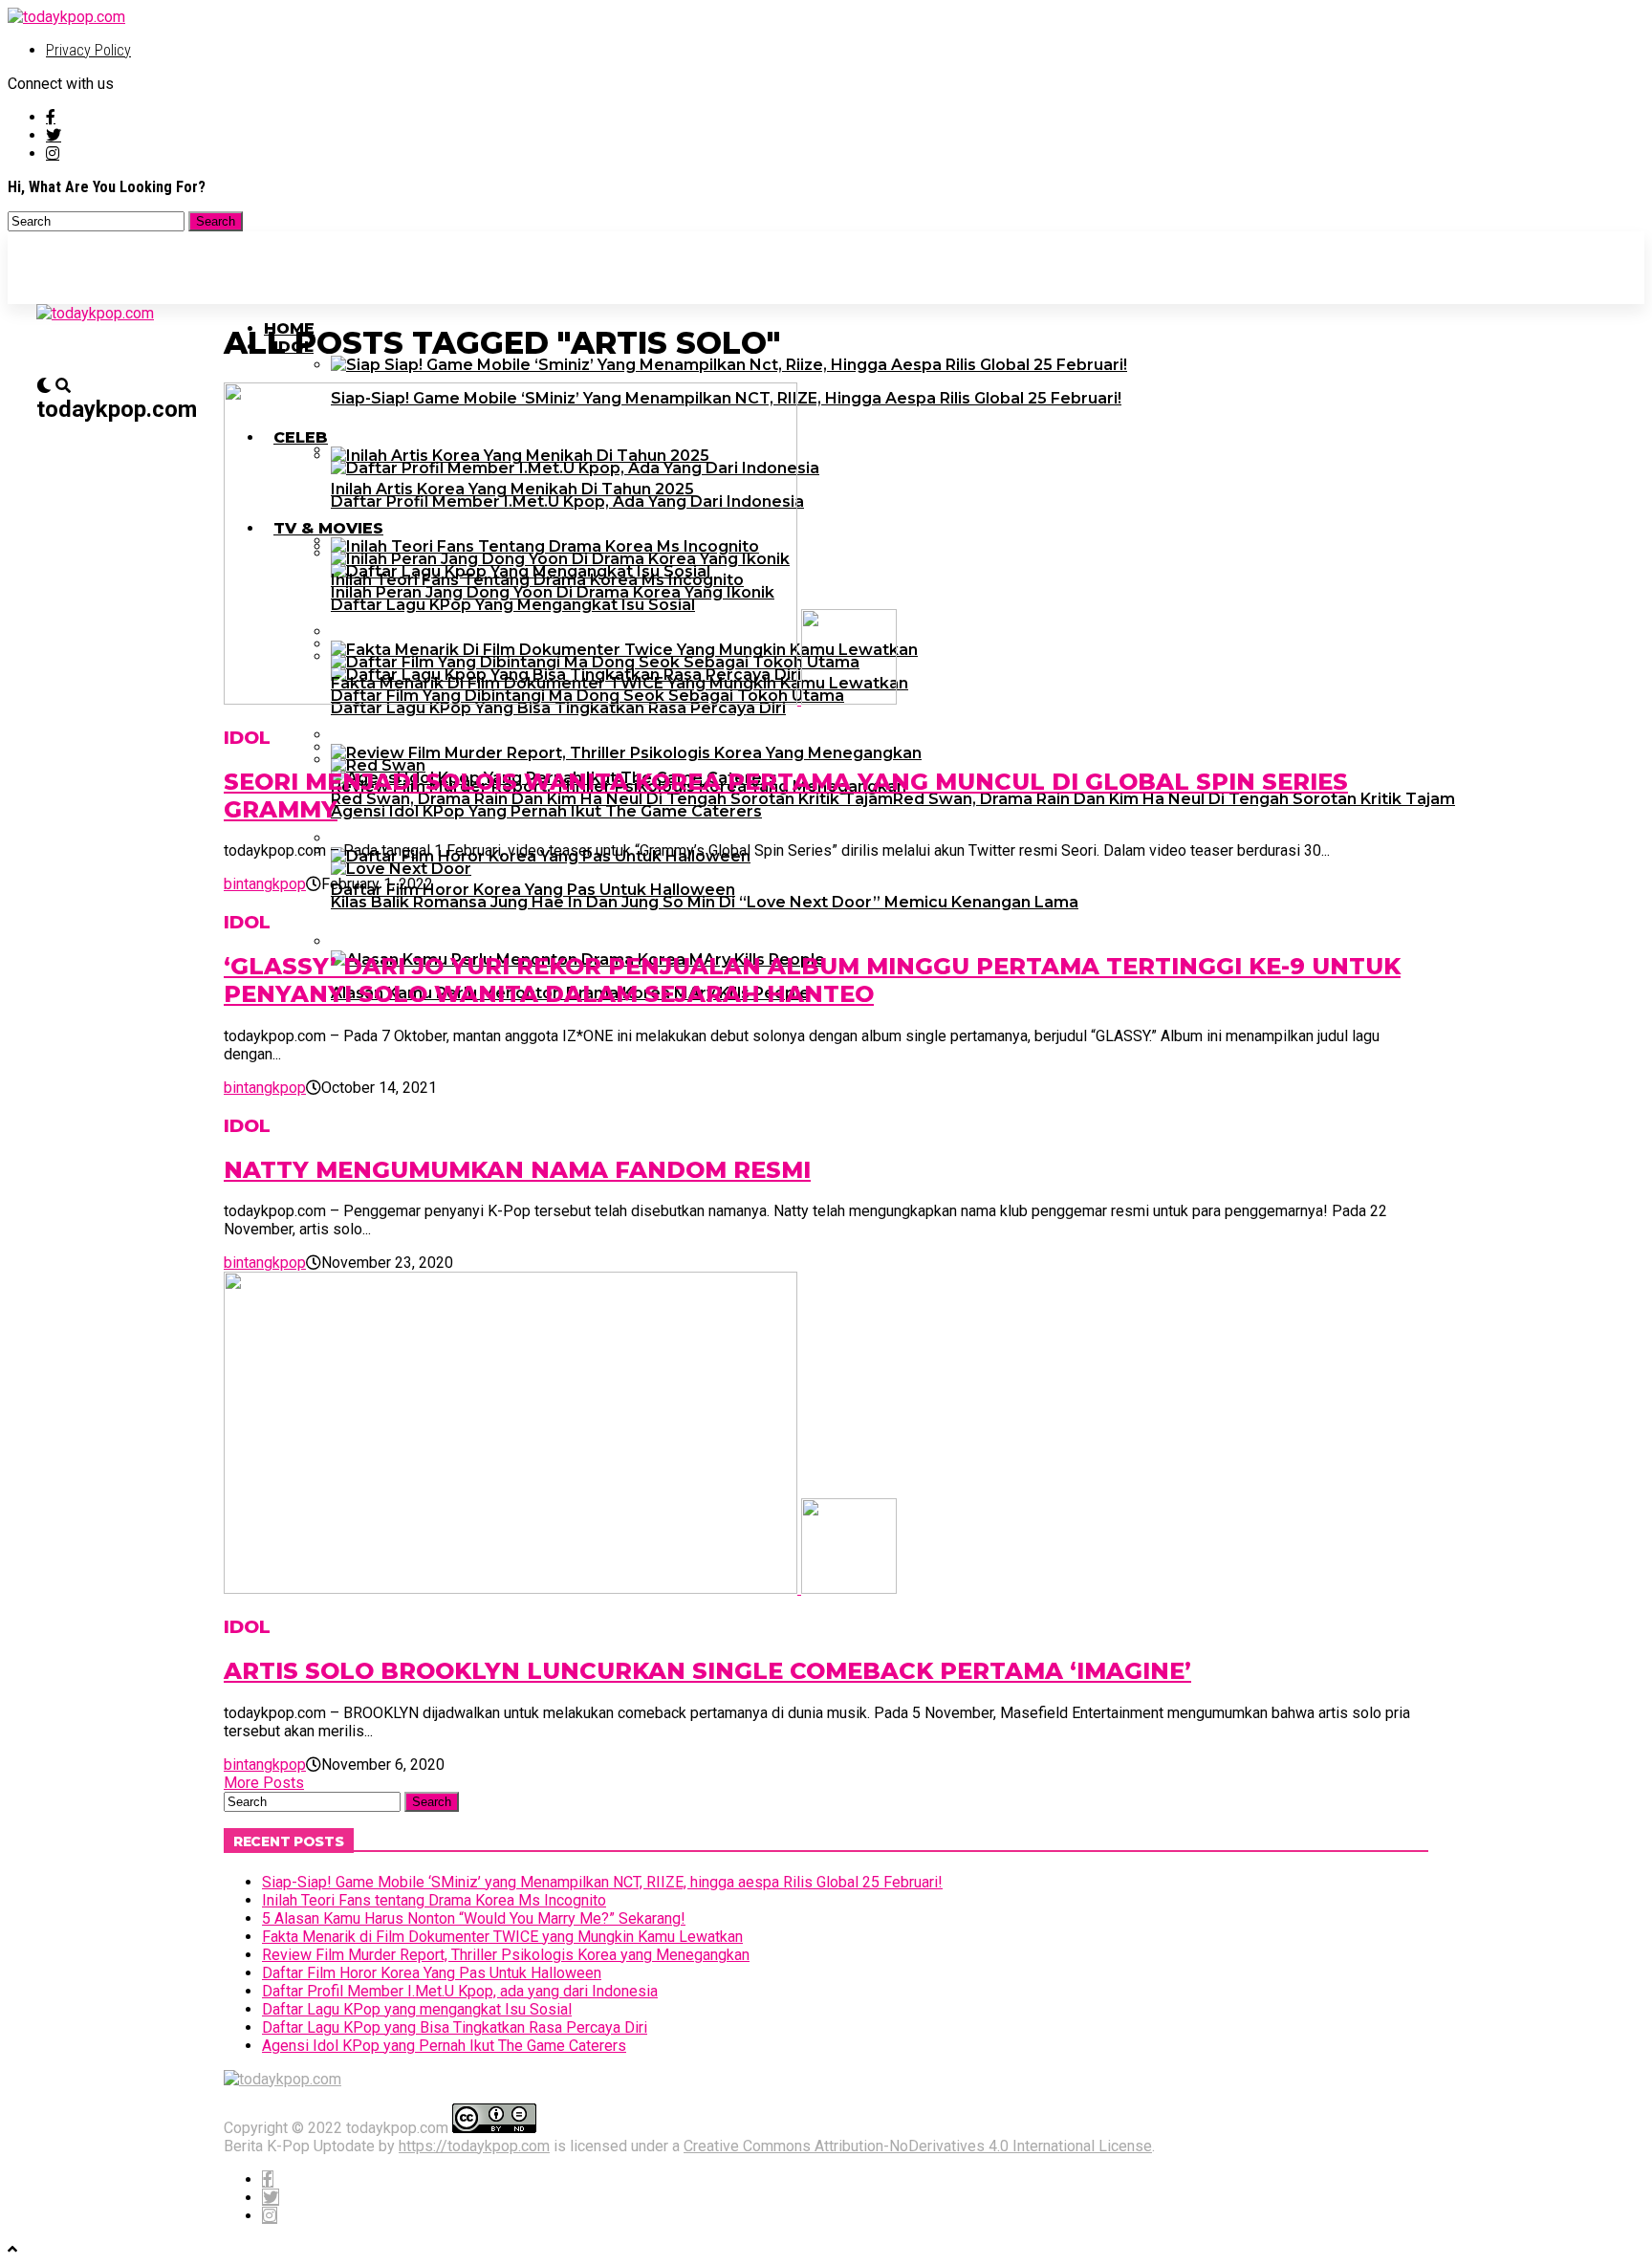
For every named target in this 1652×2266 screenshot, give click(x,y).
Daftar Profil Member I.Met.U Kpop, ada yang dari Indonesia (460, 1991)
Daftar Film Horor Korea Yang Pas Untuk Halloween (432, 1973)
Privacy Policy (88, 50)
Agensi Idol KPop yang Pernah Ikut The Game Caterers (444, 2046)
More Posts (264, 1783)
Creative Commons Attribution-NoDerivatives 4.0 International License (918, 2146)
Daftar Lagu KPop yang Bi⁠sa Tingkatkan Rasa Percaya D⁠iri (455, 2027)
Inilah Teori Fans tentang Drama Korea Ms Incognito (434, 1900)
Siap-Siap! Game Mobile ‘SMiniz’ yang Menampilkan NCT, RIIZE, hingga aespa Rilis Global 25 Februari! (602, 1882)
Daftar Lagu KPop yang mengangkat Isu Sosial (417, 2009)
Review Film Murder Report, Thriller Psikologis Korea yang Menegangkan (506, 1955)
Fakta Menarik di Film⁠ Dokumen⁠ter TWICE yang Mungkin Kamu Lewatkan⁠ (502, 1937)
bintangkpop (265, 884)
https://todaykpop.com (474, 2146)
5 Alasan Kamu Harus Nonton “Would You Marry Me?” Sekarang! (474, 1918)
